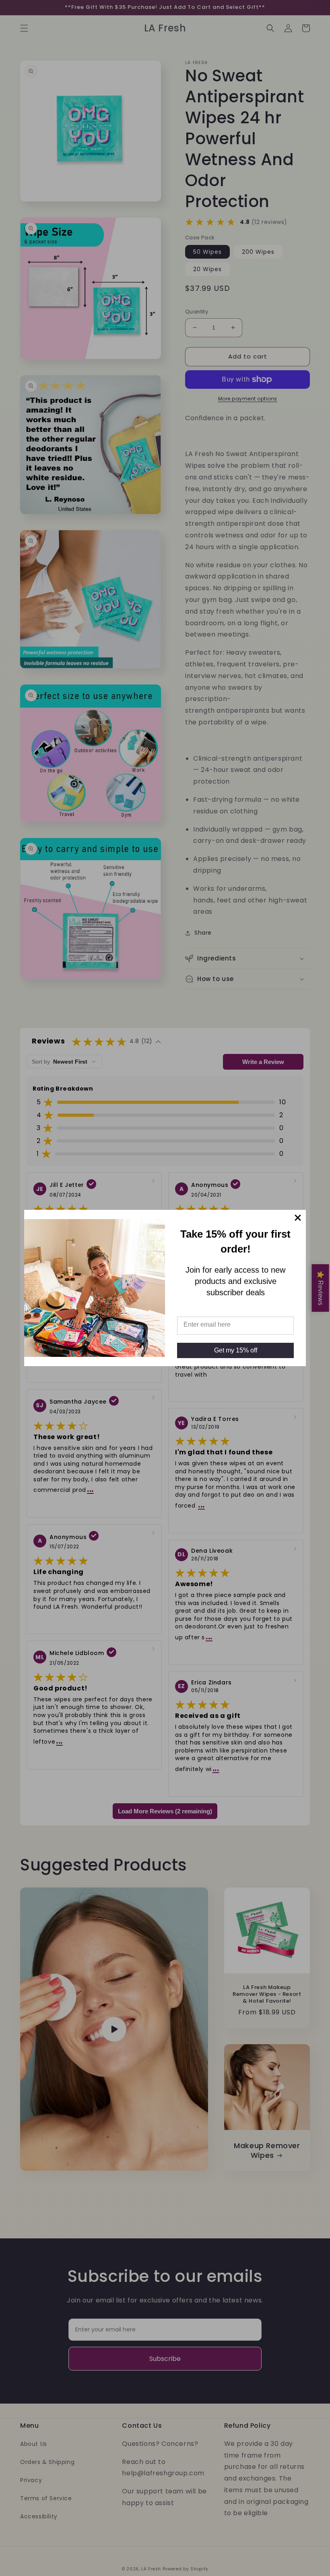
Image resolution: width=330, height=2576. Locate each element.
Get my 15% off (236, 1350)
